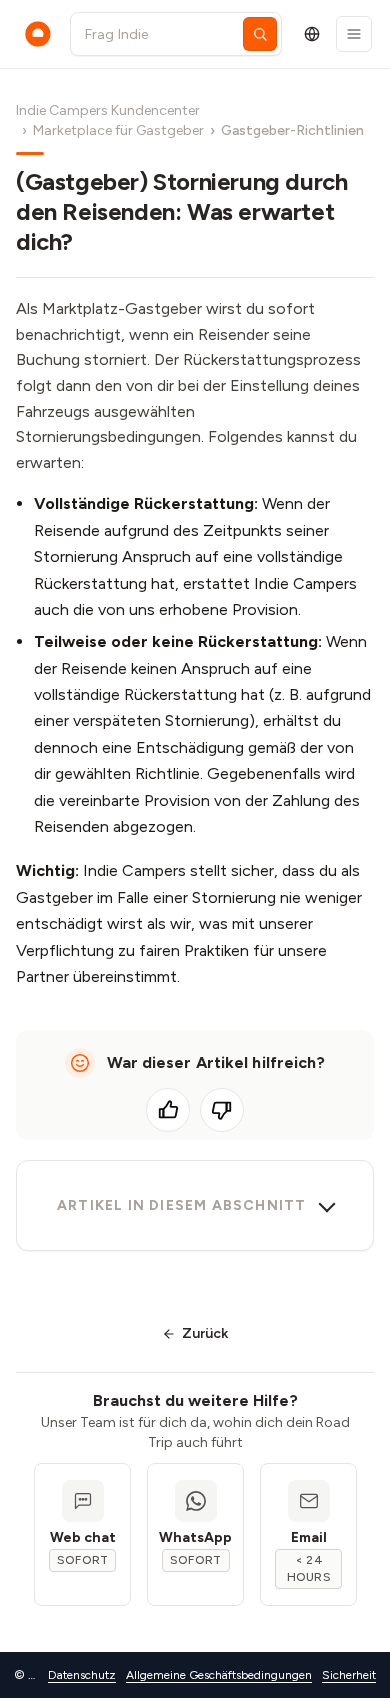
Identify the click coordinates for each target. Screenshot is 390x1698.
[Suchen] (260, 34)
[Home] (38, 34)
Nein (222, 1110)
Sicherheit (349, 1675)
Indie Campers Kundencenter (108, 110)
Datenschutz (82, 1675)
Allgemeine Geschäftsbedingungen (219, 1675)
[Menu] (354, 34)
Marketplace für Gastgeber (118, 130)
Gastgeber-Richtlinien (292, 130)
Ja (168, 1110)
